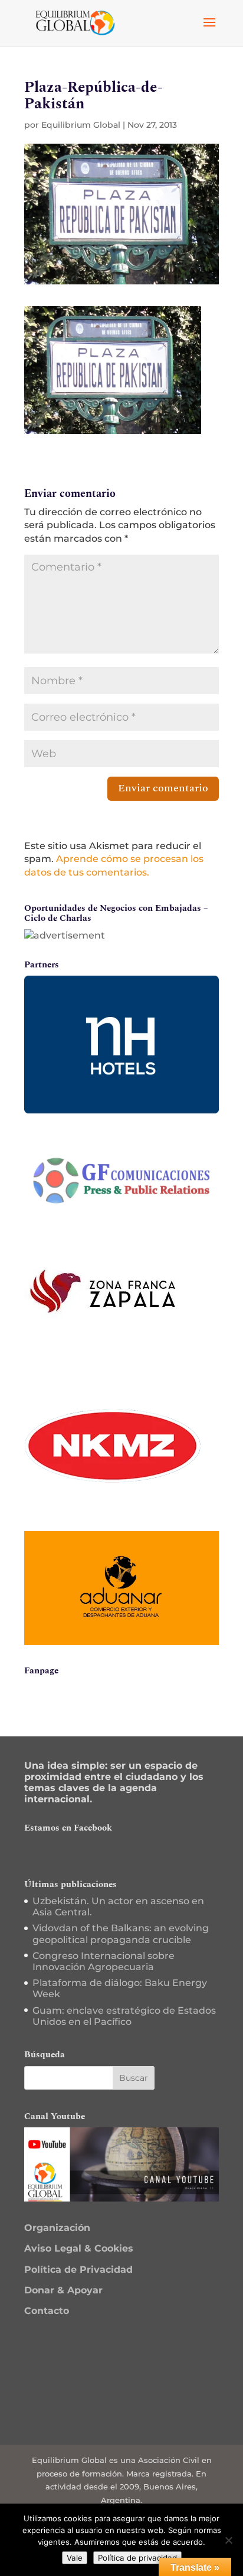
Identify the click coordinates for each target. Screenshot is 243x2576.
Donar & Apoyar (63, 2290)
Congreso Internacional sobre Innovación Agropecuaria (104, 1961)
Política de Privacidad (78, 2270)
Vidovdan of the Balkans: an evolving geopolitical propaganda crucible (121, 1934)
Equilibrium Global (81, 125)
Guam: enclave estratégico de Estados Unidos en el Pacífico (124, 2016)
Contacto (47, 2311)
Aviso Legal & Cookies (79, 2248)
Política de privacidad (137, 2558)
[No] (228, 2540)
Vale (75, 2558)
